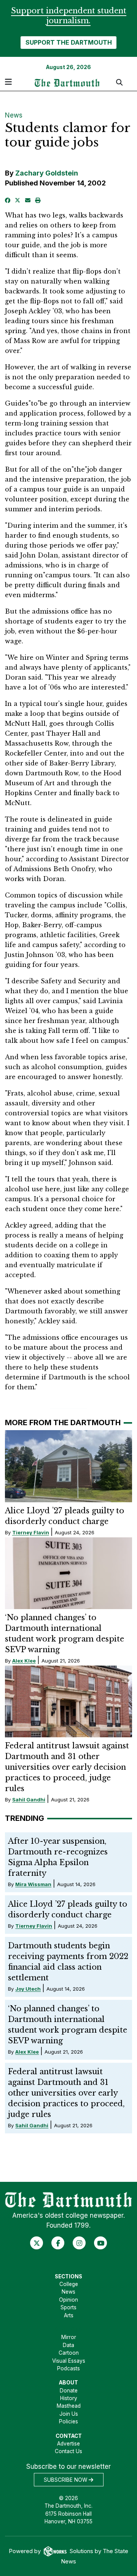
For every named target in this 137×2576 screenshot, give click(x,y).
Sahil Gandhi (29, 1799)
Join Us (69, 2414)
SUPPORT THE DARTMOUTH (69, 42)
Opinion (68, 2300)
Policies (68, 2421)
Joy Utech (28, 1989)
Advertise (68, 2444)
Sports (68, 2307)
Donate (69, 2391)
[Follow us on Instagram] (79, 2243)
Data (68, 2345)
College (69, 2284)
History (69, 2398)
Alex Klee (24, 1661)
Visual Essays (69, 2361)
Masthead (69, 2406)
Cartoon (69, 2353)
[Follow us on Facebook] (58, 2243)
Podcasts (68, 2368)
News (14, 115)
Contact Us (68, 2451)
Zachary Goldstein (47, 173)
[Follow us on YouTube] (101, 2243)
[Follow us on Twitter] (37, 2243)
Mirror (69, 2337)
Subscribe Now (66, 2480)
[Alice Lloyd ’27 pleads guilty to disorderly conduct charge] (69, 1466)
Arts (69, 2315)
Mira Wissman (33, 1884)
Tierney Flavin (31, 1532)
